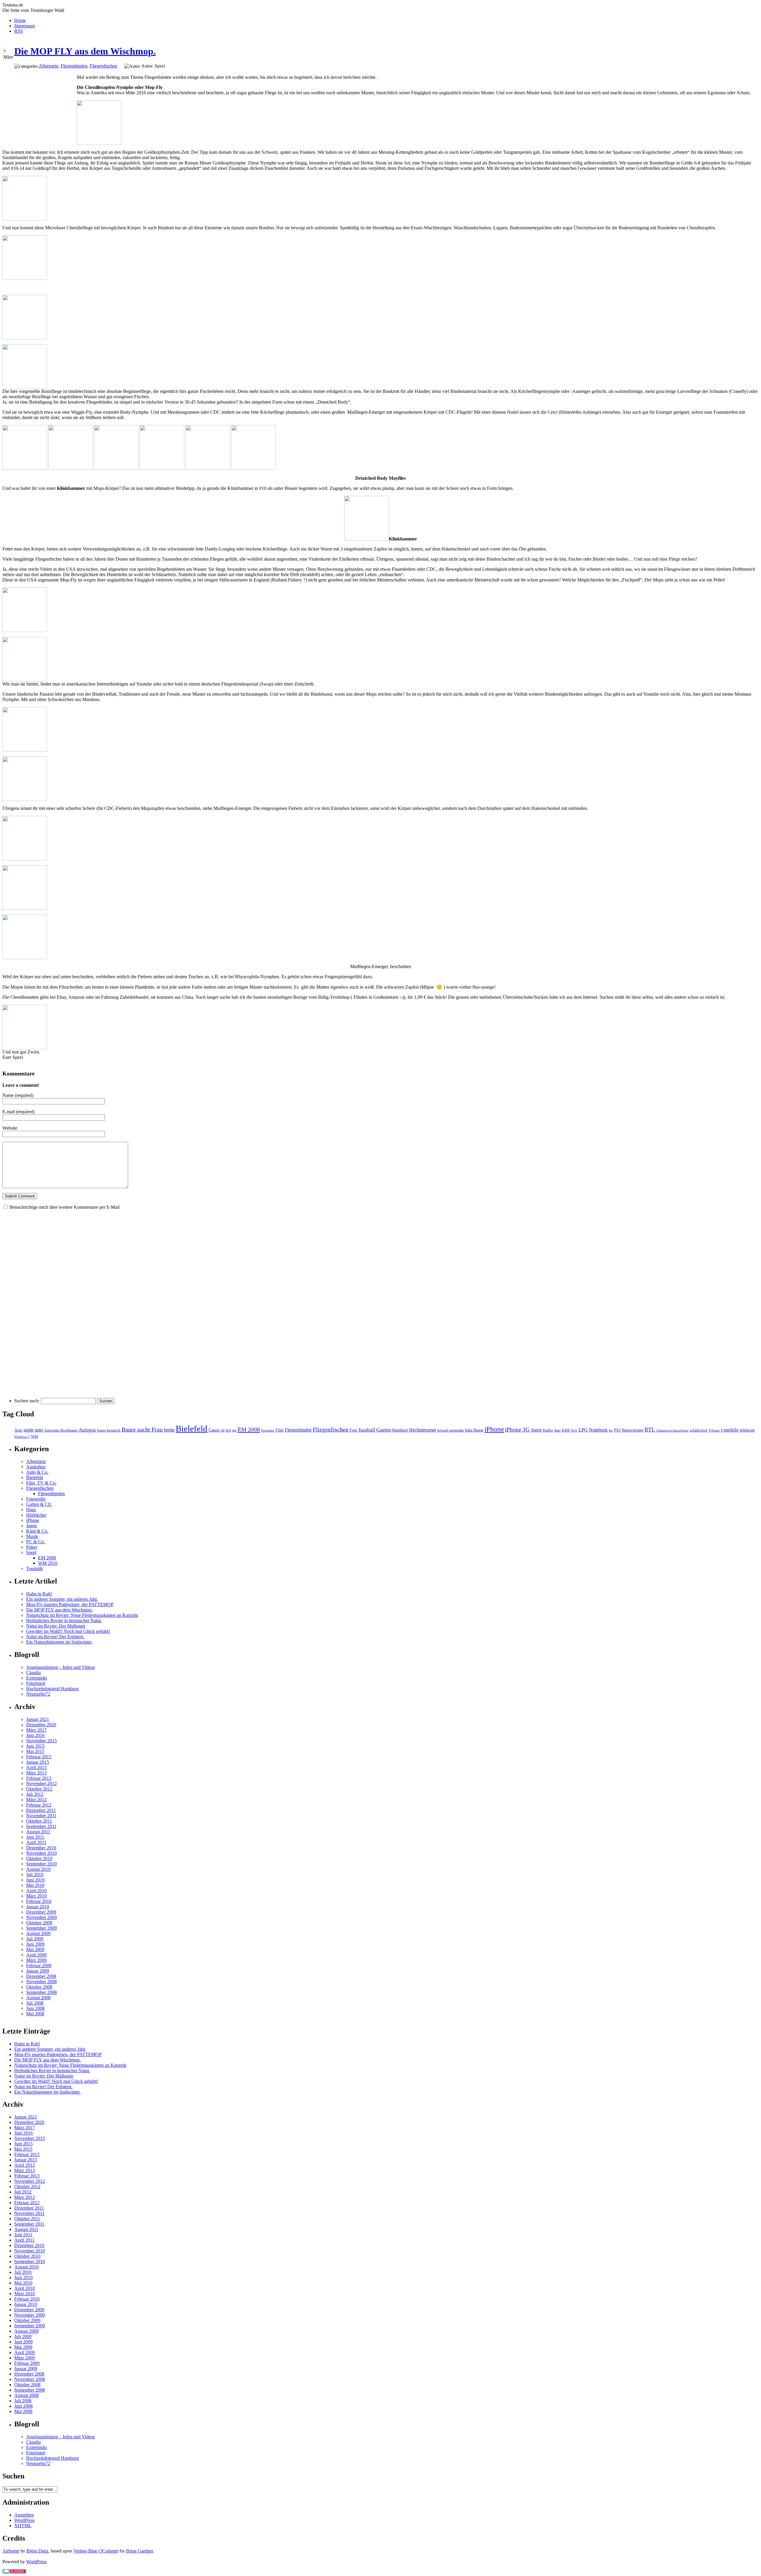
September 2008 (41, 1992)
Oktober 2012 (39, 1789)
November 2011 (41, 1816)
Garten (384, 1430)
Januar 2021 (38, 1719)
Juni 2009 (35, 1944)
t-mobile (730, 1430)
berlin (169, 1430)
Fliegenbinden (74, 66)
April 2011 (36, 1842)
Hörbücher (36, 1515)
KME (566, 1430)
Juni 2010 (35, 1880)
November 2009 (41, 1917)
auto (39, 1430)
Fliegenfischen (103, 66)
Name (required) (18, 1095)
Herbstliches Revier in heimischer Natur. (64, 1621)
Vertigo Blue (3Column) (96, 2551)
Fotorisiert (36, 1683)
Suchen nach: (27, 1401)
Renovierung (633, 1430)
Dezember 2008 (41, 1976)
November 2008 (41, 1982)
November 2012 (41, 1784)
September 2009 (41, 1928)
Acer (18, 1430)
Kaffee (548, 1430)
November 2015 (41, 1741)
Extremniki (37, 1678)
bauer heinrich (109, 1430)
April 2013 (36, 1767)
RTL (650, 1430)
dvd (228, 1430)
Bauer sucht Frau (142, 1429)
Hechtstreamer (423, 1430)
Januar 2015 (38, 1762)
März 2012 (36, 1800)
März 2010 (36, 1896)
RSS (19, 31)
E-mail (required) (18, 1112)
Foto (353, 1430)
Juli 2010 (35, 1875)
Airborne (11, 2551)
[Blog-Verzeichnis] (14, 2572)
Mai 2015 (35, 1751)
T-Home (714, 1430)
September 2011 (41, 1826)
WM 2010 (48, 1563)
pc (611, 1430)
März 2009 (36, 1960)
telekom (747, 1430)
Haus (31, 1510)
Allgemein (48, 66)
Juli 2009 (35, 1939)
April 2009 (36, 1955)
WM (34, 1437)
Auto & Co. (37, 1472)
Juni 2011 (35, 1837)
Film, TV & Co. (41, 1483)
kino (558, 1430)
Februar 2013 (39, 1778)
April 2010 (36, 1891)
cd (223, 1430)
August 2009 (38, 1933)
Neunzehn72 (38, 1694)
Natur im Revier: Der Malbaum (56, 1626)
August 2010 (38, 1869)
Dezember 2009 (41, 1912)
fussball (367, 1430)
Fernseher (268, 1430)
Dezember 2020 (41, 1725)
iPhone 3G (517, 1430)
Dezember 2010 (41, 1848)
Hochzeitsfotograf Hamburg (52, 1689)
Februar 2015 (39, 1757)
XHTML (23, 2526)
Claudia (33, 1673)
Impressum (25, 26)
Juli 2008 (35, 2003)
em (234, 1430)
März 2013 (36, 1773)
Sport (31, 1552)
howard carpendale (451, 1430)
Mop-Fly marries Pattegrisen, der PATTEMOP (70, 1604)
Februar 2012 (39, 1805)
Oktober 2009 (39, 1923)
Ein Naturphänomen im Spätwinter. (59, 1642)
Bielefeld (192, 1429)
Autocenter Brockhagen (61, 1430)
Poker (32, 1547)
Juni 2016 (35, 1735)
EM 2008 (249, 1429)
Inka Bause (474, 1430)
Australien (36, 1467)
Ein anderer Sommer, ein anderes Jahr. (62, 1599)
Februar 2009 (39, 1966)
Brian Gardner (139, 2551)
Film (280, 1430)
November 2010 (41, 1853)
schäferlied (698, 1430)
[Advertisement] (40, 107)
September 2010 (41, 1864)
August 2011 (38, 1832)
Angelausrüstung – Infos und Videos (60, 1667)
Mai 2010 (35, 1885)
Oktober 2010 (39, 1858)
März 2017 (36, 1730)
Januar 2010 (38, 1907)
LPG (583, 1430)
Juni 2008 (35, 2008)
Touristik (34, 1568)
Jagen (536, 1430)
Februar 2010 (39, 1901)
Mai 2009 (35, 1949)
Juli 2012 (35, 1794)
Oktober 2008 (39, 1987)
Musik (32, 1536)
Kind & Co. (37, 1531)
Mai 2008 (35, 2014)
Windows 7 (22, 1437)
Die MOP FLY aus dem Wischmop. (85, 51)
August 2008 (38, 1998)
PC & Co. (36, 1542)
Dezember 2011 (41, 1810)
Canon (214, 1430)
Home (20, 20)
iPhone (494, 1429)
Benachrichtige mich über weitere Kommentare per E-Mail (65, 1207)
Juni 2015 (35, 1746)
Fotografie (36, 1499)
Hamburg (400, 1430)
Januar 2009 (38, 1971)
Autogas (87, 1430)
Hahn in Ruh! (39, 1594)
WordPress (24, 2520)
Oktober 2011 (39, 1821)
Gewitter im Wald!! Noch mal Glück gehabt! (68, 1631)
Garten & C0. (39, 1504)
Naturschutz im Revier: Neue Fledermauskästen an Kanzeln (82, 1615)
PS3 (617, 1430)
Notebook (598, 1430)
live (574, 1430)
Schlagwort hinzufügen (672, 1430)
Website (10, 1128)
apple (29, 1430)
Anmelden (24, 2515)
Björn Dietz (37, 2551)
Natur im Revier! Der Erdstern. (55, 1637)
